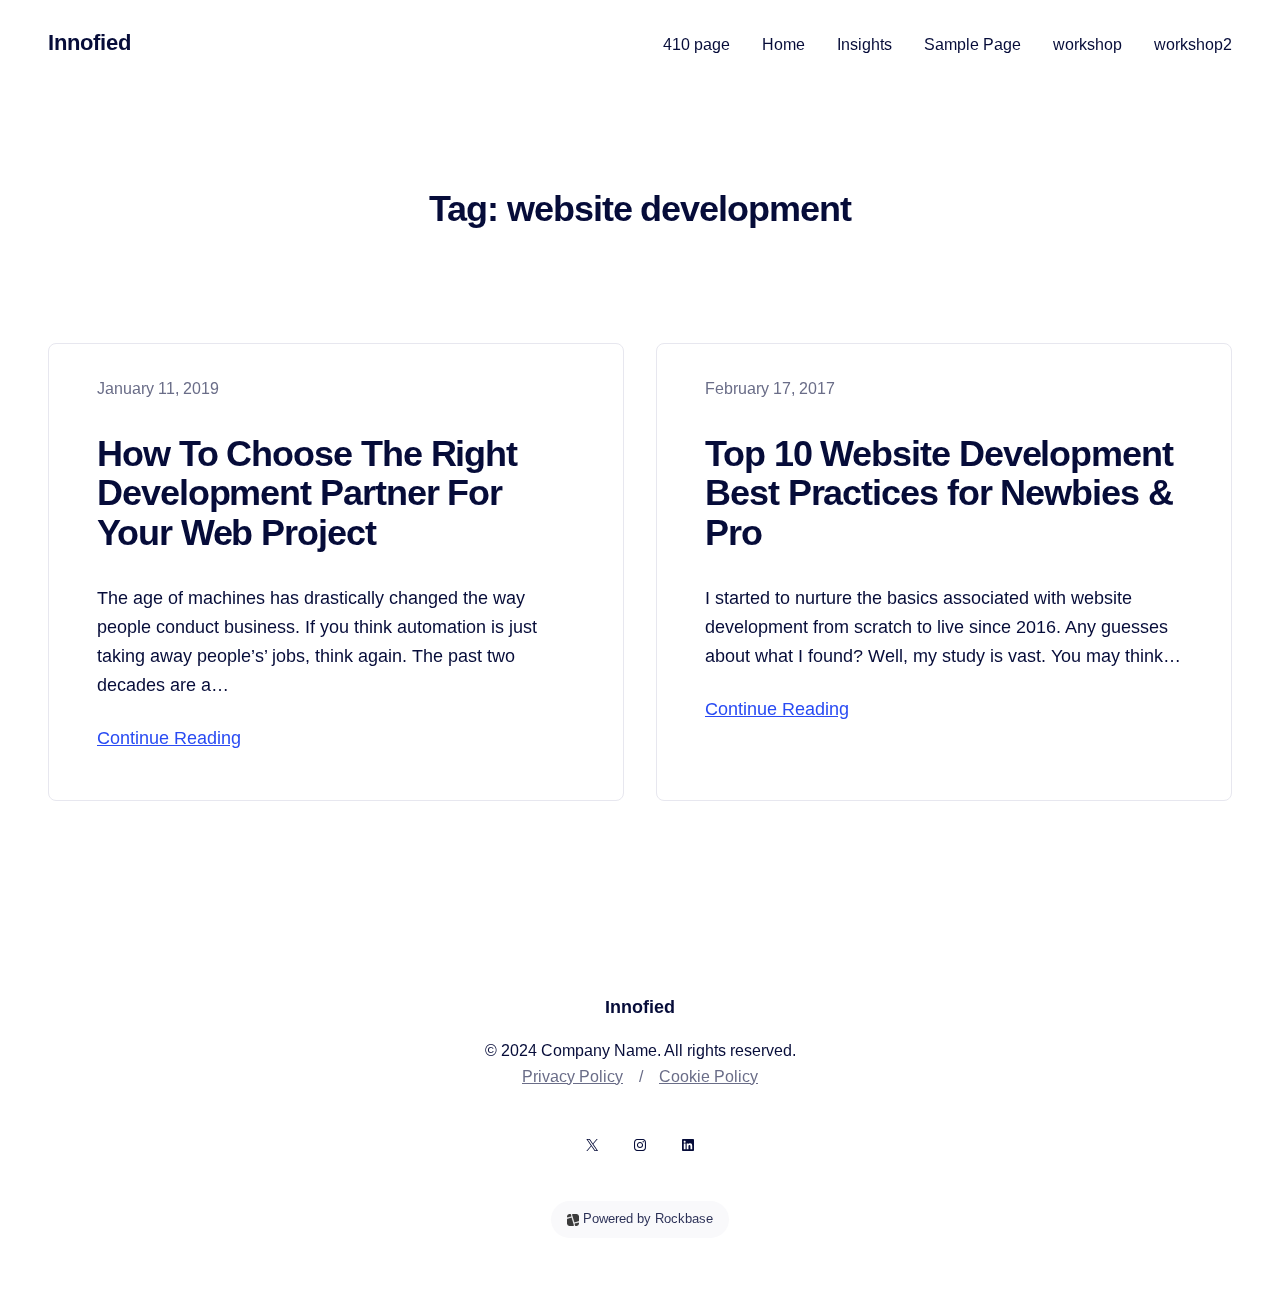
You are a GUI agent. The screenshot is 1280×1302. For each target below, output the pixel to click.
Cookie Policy (708, 1076)
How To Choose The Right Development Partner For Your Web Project (307, 493)
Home (783, 44)
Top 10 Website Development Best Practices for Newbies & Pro (939, 493)
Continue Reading (169, 738)
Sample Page (972, 44)
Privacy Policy (572, 1076)
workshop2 (1193, 44)
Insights (864, 44)
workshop (1087, 44)
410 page (696, 44)
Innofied (89, 42)
